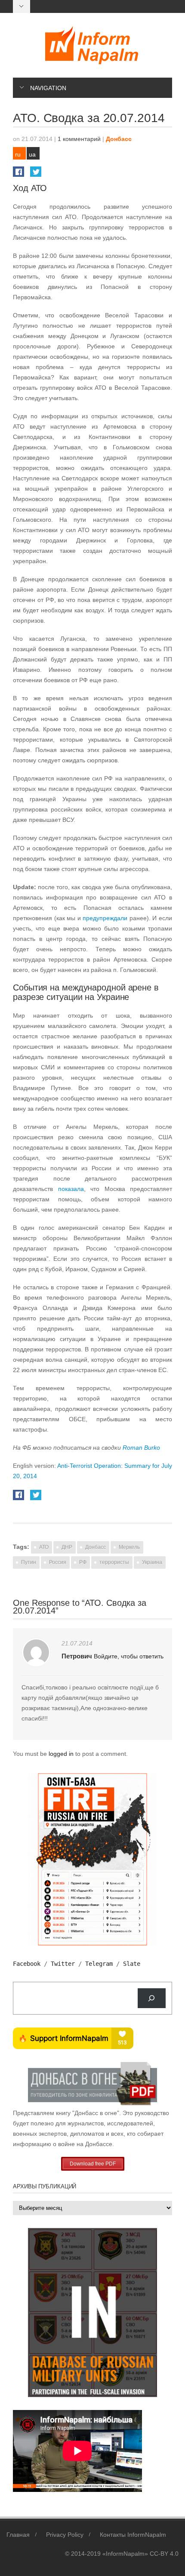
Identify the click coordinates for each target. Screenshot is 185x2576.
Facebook (27, 1964)
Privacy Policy (65, 2535)
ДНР (67, 1547)
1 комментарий (79, 139)
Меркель (129, 1547)
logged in (62, 1754)
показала (71, 1189)
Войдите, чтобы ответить (129, 1656)
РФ (83, 1562)
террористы (114, 1562)
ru (18, 154)
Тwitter (63, 1964)
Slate (132, 1964)
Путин (29, 1562)
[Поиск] (152, 1998)
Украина (152, 1562)
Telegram (99, 1964)
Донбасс (119, 139)
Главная (18, 2535)
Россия (58, 1562)
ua (32, 154)
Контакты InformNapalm (133, 2535)
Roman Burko (141, 1448)
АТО (44, 1547)
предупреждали (105, 918)
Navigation (48, 88)
